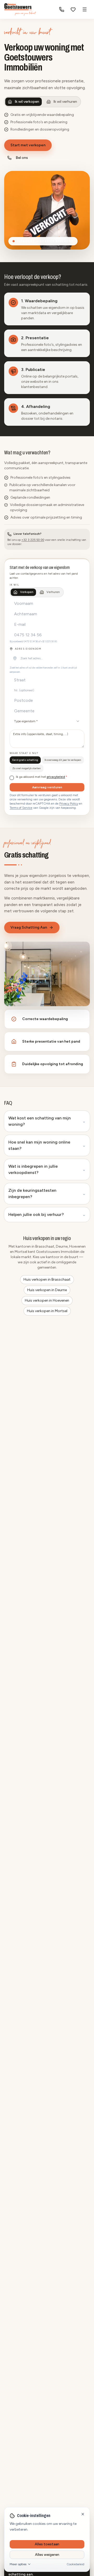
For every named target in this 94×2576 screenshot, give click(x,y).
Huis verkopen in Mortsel (47, 1311)
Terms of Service (21, 808)
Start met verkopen (28, 145)
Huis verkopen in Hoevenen (47, 1300)
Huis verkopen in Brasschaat (47, 1279)
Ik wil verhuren (65, 102)
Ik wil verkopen (27, 102)
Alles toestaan (47, 2544)
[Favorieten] (73, 9)
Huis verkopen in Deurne (47, 1290)
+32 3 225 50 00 (33, 540)
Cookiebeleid (75, 2564)
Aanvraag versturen (47, 787)
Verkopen (27, 592)
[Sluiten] (83, 2514)
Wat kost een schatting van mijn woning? (47, 1121)
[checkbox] (12, 778)
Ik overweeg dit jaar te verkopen (63, 760)
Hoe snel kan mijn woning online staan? (47, 1145)
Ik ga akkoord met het (42, 777)
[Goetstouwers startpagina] (20, 9)
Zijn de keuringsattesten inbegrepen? (47, 1193)
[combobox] (47, 658)
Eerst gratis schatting (25, 760)
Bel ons (22, 158)
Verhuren (53, 592)
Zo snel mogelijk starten (27, 768)
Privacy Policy (69, 804)
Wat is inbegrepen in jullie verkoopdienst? (47, 1169)
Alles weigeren (47, 2555)
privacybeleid (56, 777)
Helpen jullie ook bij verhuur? (47, 1214)
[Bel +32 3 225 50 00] (62, 9)
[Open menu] (85, 9)
